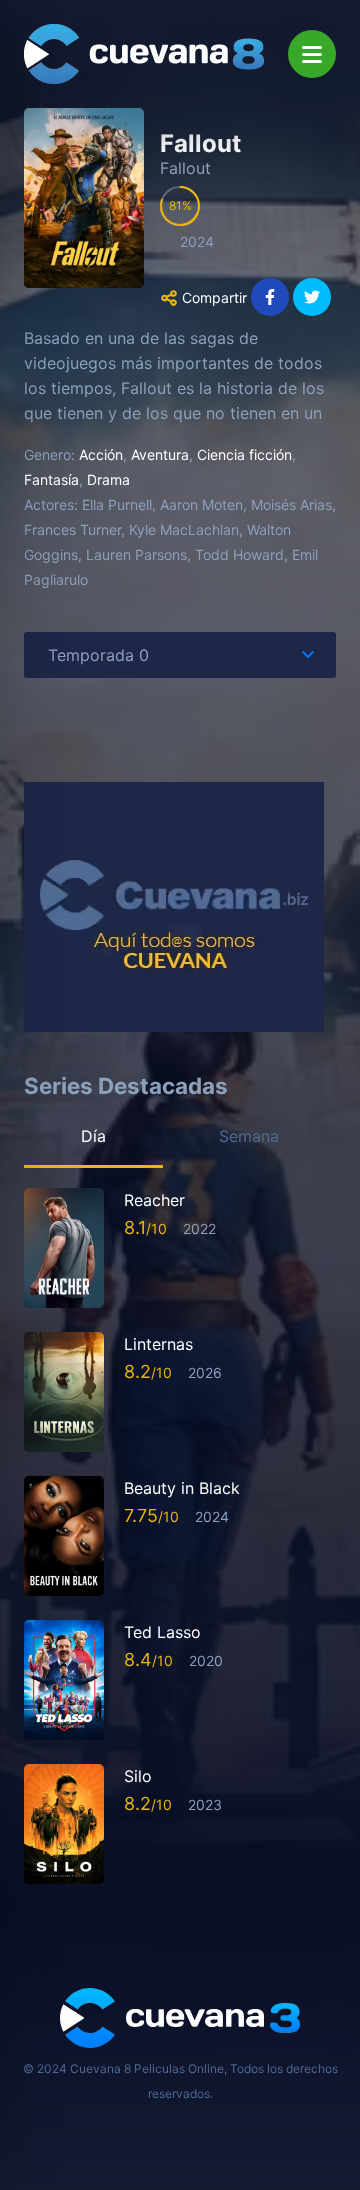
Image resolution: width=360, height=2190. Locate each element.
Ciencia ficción (244, 454)
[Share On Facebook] (270, 297)
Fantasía (51, 479)
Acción (101, 454)
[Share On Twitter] (312, 297)
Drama (108, 479)
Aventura (160, 454)
